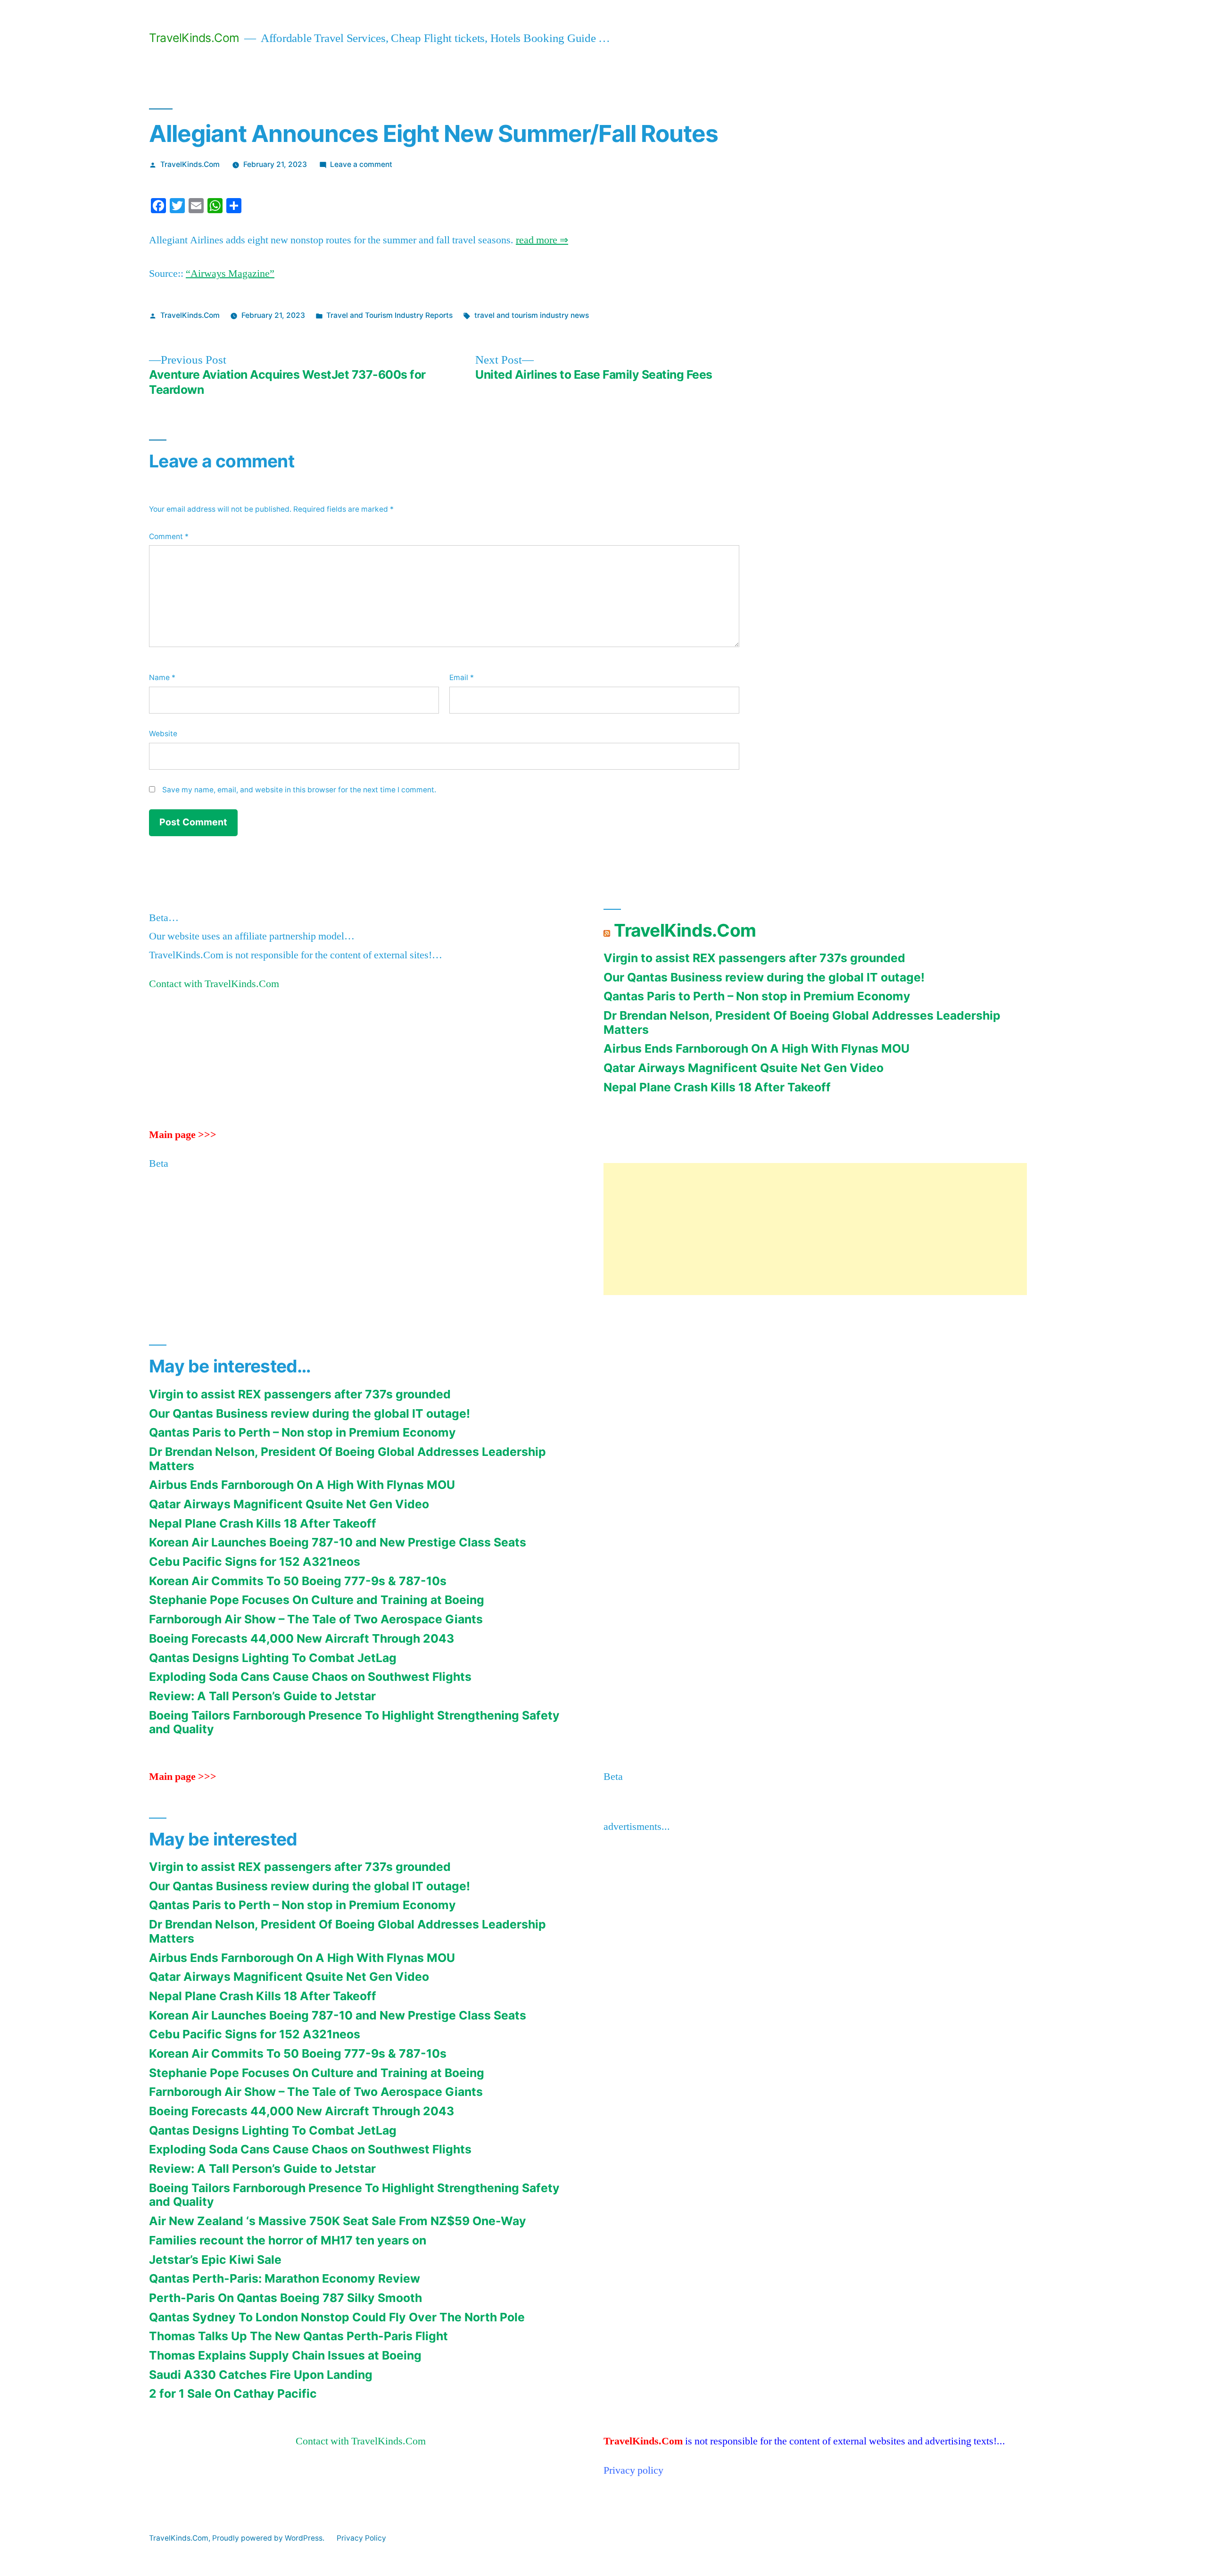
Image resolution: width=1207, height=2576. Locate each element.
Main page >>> (183, 1135)
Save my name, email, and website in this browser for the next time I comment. (299, 790)
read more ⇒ (542, 240)
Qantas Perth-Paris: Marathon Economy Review (285, 2278)
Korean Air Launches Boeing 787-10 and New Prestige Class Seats (338, 1542)
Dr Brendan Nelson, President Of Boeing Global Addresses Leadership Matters (802, 1022)
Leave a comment (361, 164)
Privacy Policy (361, 2538)
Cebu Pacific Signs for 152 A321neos (255, 1562)
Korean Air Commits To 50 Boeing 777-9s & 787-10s (298, 1581)
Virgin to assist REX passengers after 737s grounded (754, 958)
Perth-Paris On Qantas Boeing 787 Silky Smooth (285, 2298)
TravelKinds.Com (194, 38)
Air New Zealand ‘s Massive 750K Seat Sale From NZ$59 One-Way (338, 2221)
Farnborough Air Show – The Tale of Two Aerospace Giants (316, 1619)
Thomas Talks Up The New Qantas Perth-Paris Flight (298, 2336)
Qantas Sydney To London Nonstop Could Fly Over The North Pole (337, 2317)
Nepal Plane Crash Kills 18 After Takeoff (717, 1087)
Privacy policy (633, 2470)
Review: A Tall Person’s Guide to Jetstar (262, 1696)
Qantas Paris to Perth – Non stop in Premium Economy (757, 996)
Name (162, 677)
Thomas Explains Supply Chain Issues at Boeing (285, 2355)
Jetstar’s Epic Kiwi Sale (215, 2260)
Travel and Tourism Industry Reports (389, 315)
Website (163, 734)
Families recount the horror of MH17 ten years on (288, 2240)
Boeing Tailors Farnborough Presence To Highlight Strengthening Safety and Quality (354, 1722)
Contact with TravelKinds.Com (214, 984)
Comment (169, 536)
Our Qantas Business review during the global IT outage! (764, 977)
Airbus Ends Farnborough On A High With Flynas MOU (756, 1048)
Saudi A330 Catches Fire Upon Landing (261, 2375)
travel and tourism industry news (532, 315)
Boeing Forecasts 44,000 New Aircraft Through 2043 (302, 1638)
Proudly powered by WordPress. (269, 2538)
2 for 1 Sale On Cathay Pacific (233, 2393)
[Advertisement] (815, 1229)
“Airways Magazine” (230, 274)
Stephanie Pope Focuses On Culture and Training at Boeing (317, 1600)
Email (462, 677)
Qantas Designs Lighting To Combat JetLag (273, 1658)
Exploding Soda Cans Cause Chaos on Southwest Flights (310, 1677)
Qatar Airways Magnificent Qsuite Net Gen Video (744, 1068)
